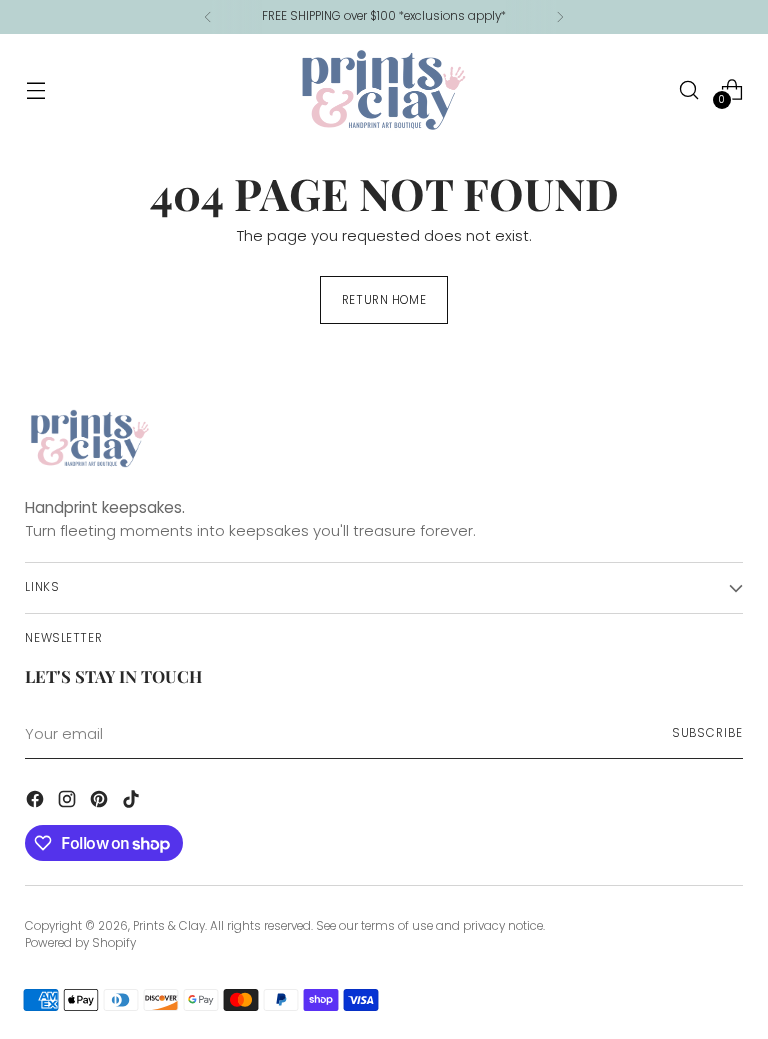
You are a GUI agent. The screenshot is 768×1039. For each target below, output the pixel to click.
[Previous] (208, 17)
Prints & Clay (169, 926)
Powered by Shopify (80, 943)
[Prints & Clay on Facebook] (37, 802)
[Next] (560, 17)
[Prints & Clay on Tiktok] (133, 802)
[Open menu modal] (35, 89)
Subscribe (707, 733)
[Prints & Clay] (384, 90)
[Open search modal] (689, 89)
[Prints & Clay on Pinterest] (101, 802)
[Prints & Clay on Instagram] (69, 802)
